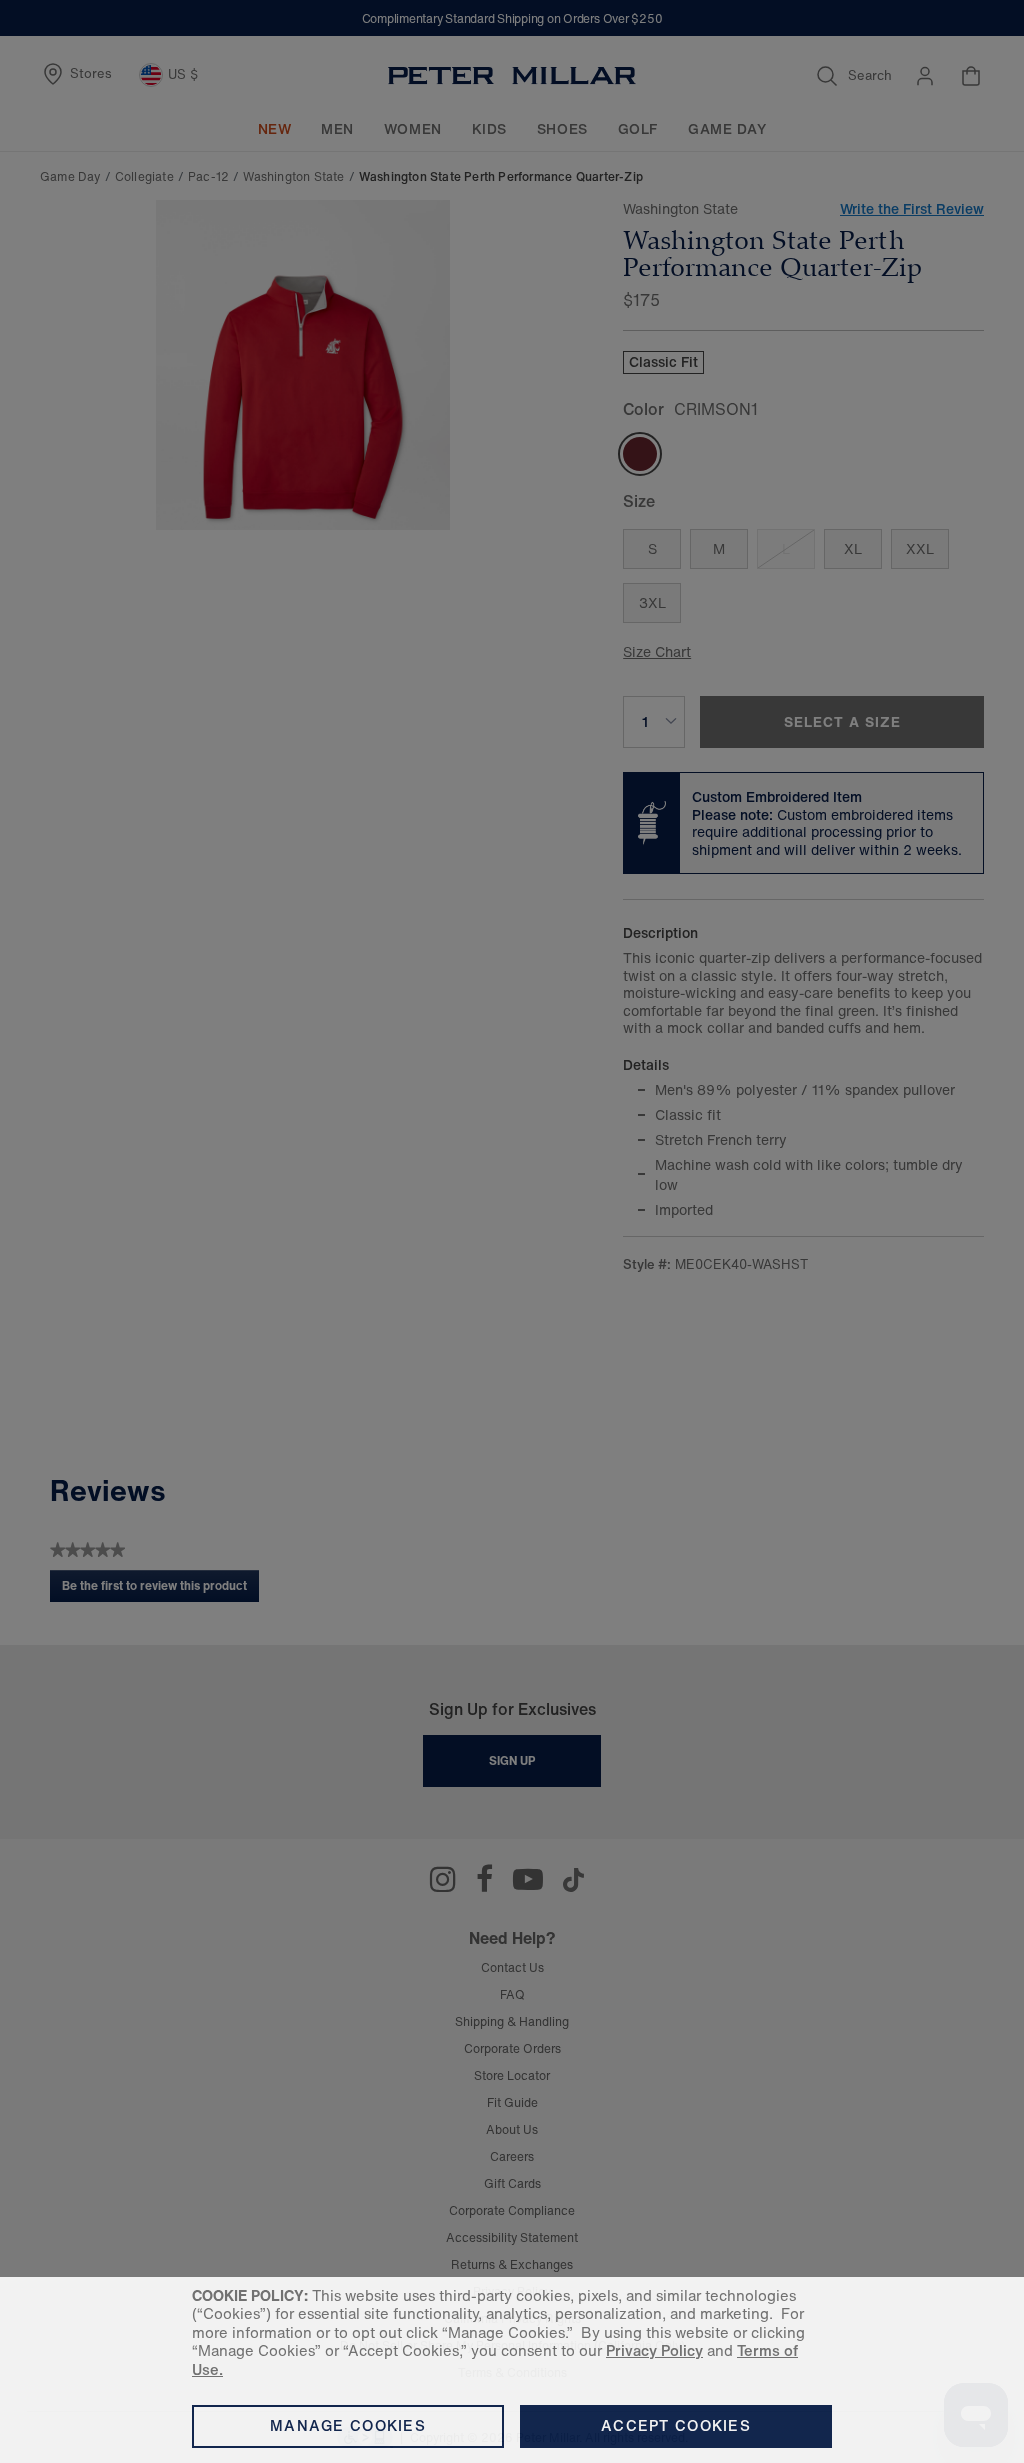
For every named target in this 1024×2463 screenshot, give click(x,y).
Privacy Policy (654, 2350)
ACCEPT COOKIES (676, 2425)
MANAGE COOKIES (348, 2425)
